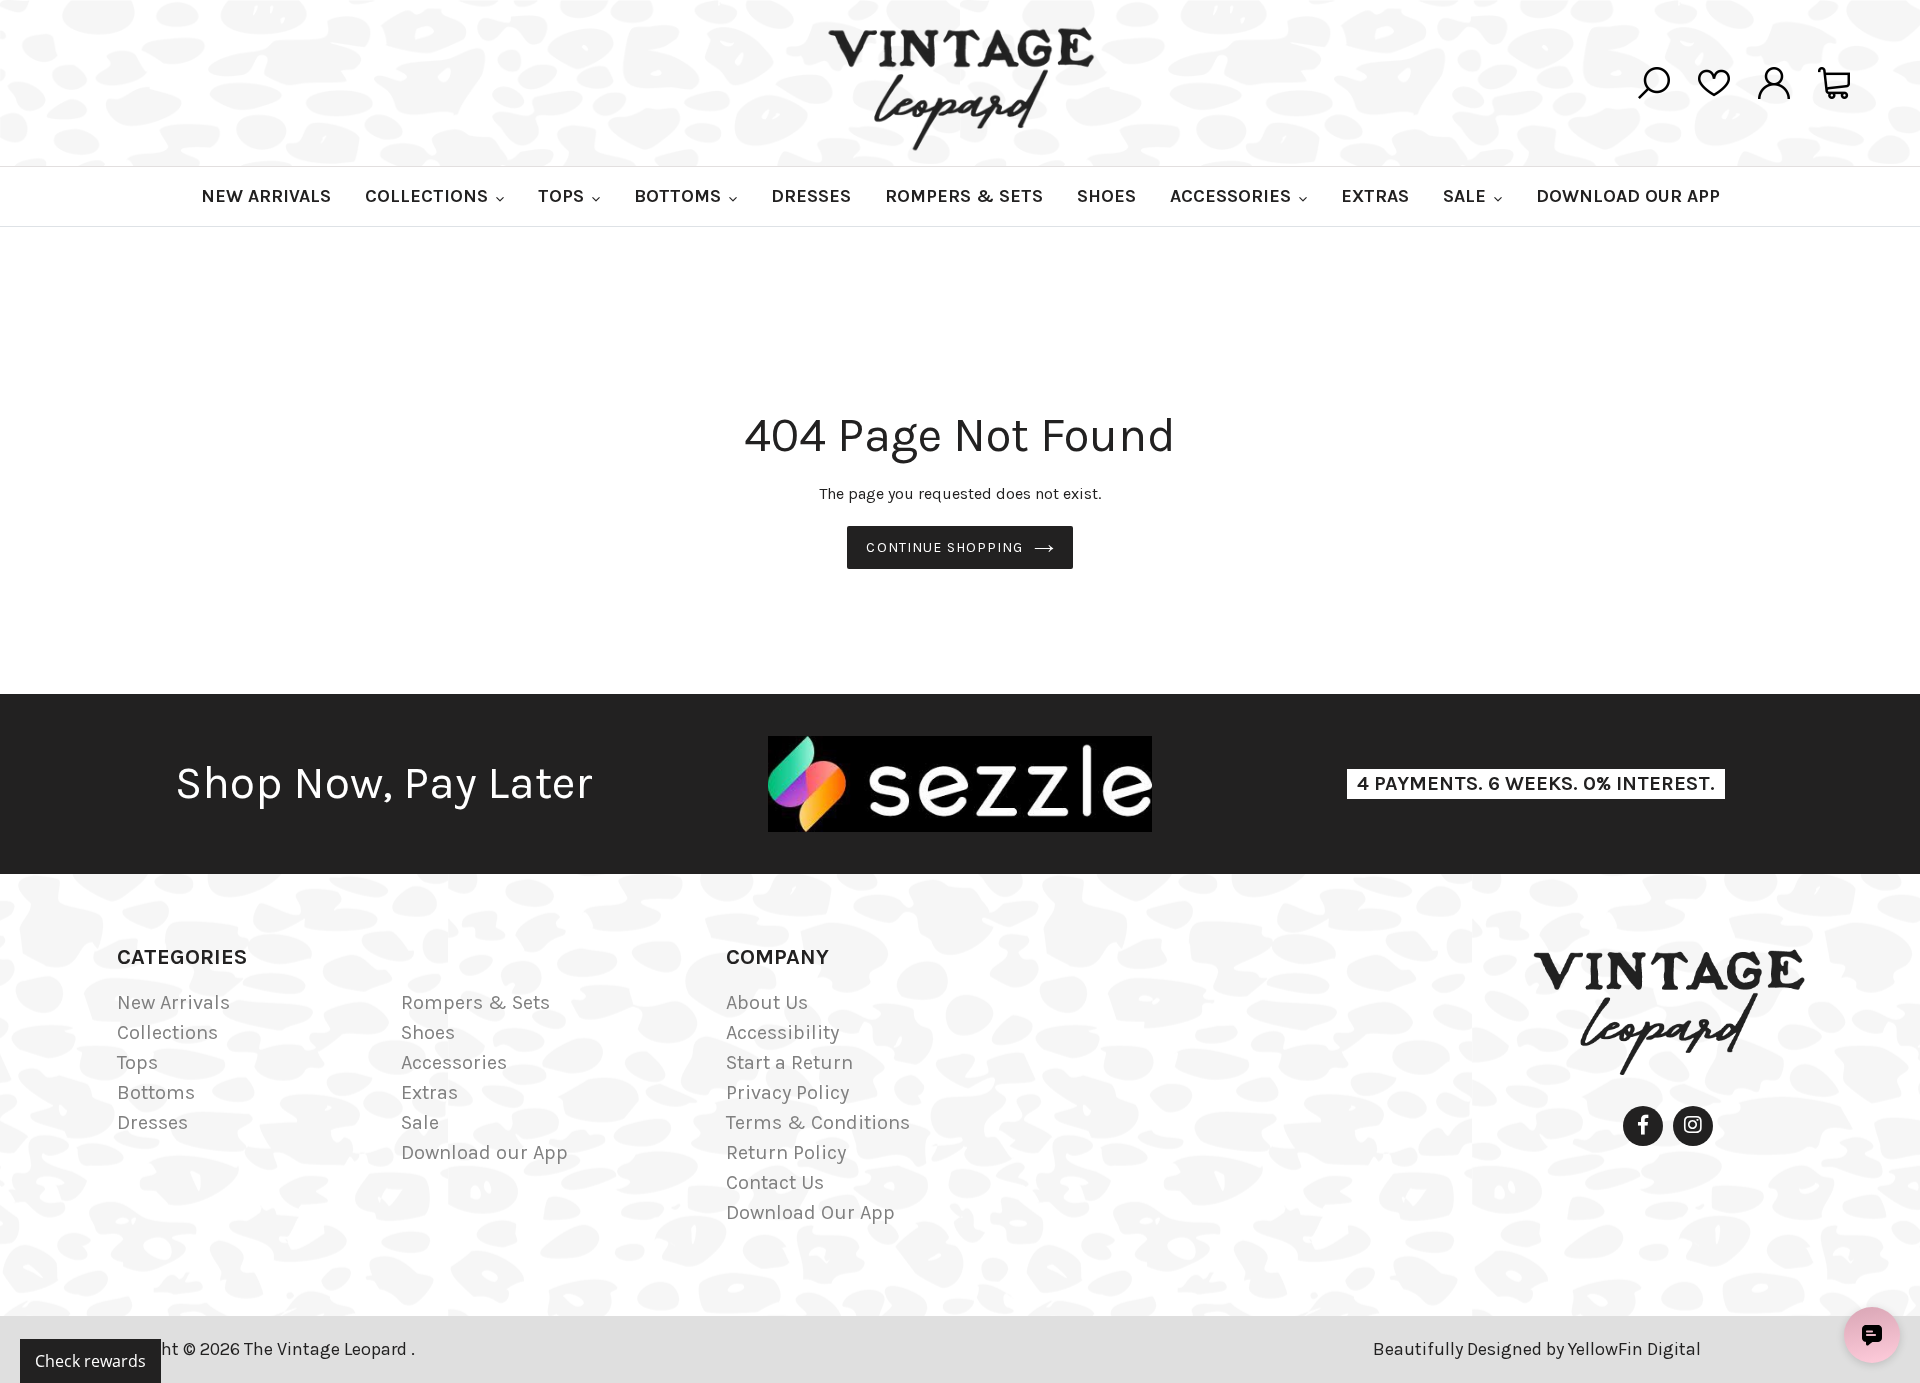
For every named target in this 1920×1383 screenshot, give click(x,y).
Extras (429, 1092)
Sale (420, 1122)
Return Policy (786, 1152)
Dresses (152, 1122)
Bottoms (156, 1092)
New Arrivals (173, 1002)
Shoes (428, 1032)
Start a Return (789, 1062)
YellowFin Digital (1634, 1349)
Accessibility (782, 1032)
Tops (137, 1062)
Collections (167, 1032)
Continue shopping (944, 547)
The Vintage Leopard (327, 1349)
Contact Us (775, 1182)
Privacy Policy (787, 1092)
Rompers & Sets (475, 1002)
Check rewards (90, 1361)
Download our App (484, 1152)
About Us (767, 1002)
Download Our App (810, 1212)
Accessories (454, 1062)
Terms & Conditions (818, 1122)
